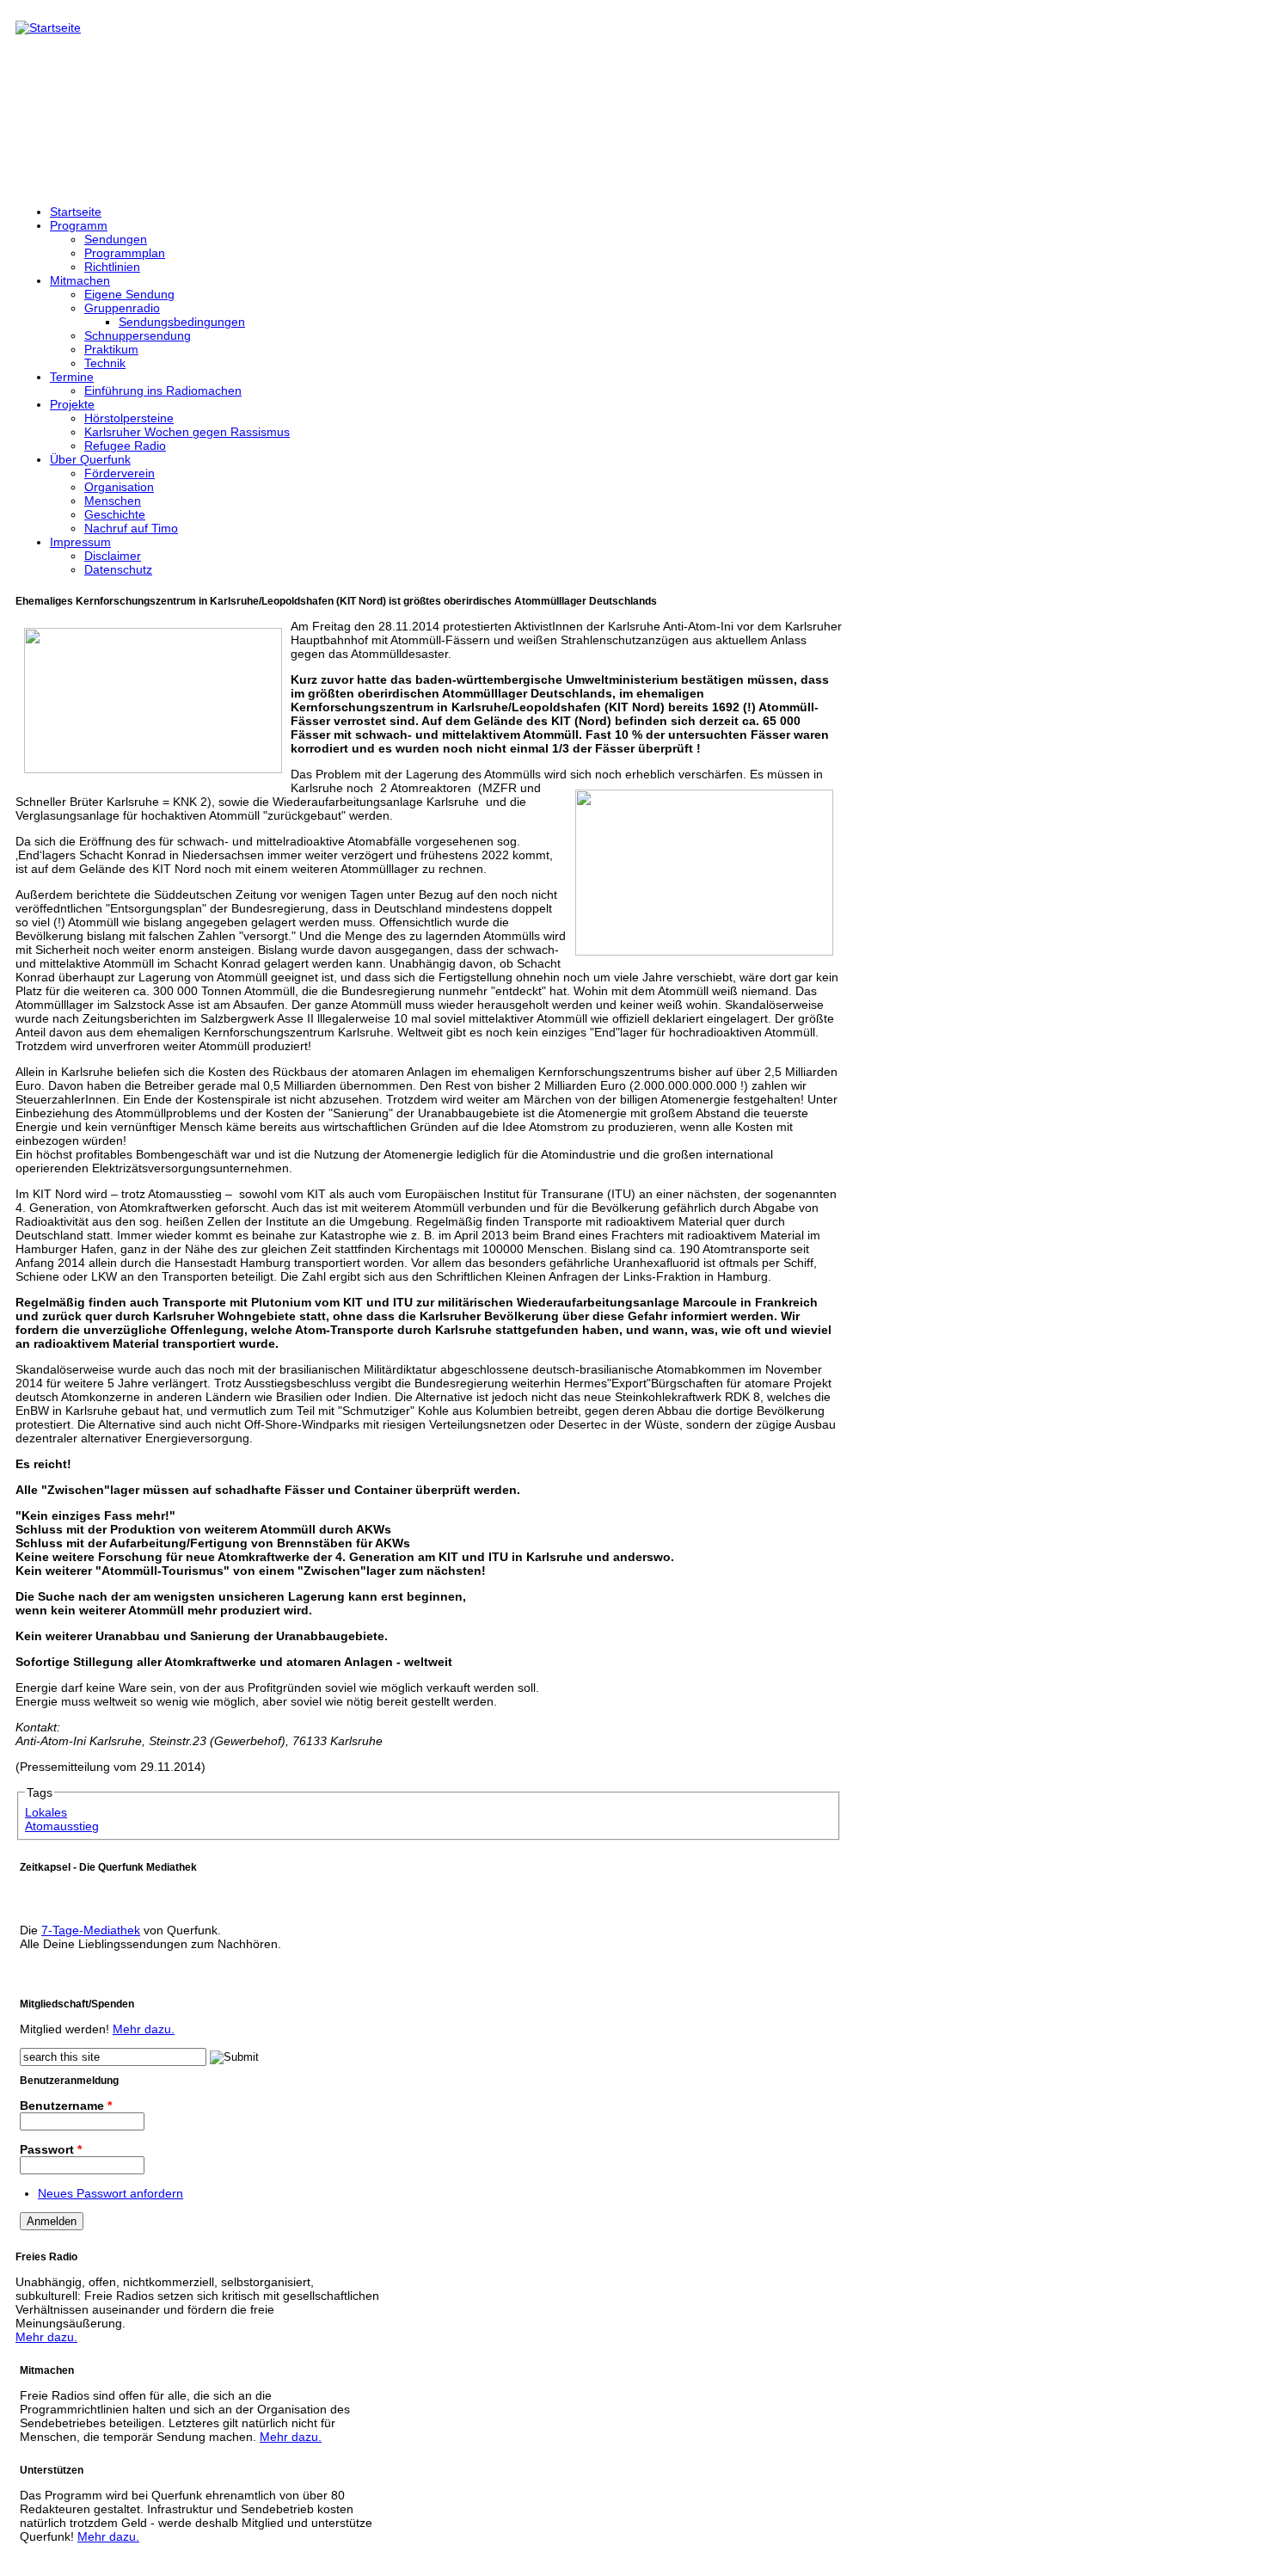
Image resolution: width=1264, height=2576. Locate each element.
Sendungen (116, 239)
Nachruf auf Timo (131, 528)
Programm (79, 225)
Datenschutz (118, 569)
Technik (105, 363)
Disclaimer (113, 556)
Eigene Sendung (129, 294)
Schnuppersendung (138, 335)
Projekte (72, 404)
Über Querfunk (90, 459)
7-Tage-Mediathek (91, 1930)
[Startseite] (48, 28)
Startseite (76, 212)
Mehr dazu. (144, 2029)
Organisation (119, 487)
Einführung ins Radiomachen (163, 390)
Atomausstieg (62, 1826)
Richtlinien (112, 267)
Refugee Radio (125, 446)
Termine (72, 377)
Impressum (80, 542)
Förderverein (120, 473)
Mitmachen (80, 280)
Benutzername (66, 2106)
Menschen (113, 501)
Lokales (46, 1812)
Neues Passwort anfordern (110, 2193)
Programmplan (125, 253)
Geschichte (115, 514)
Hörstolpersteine (129, 418)
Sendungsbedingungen (182, 322)
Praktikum (111, 349)
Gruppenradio (122, 308)
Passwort (51, 2149)
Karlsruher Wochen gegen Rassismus (187, 432)
